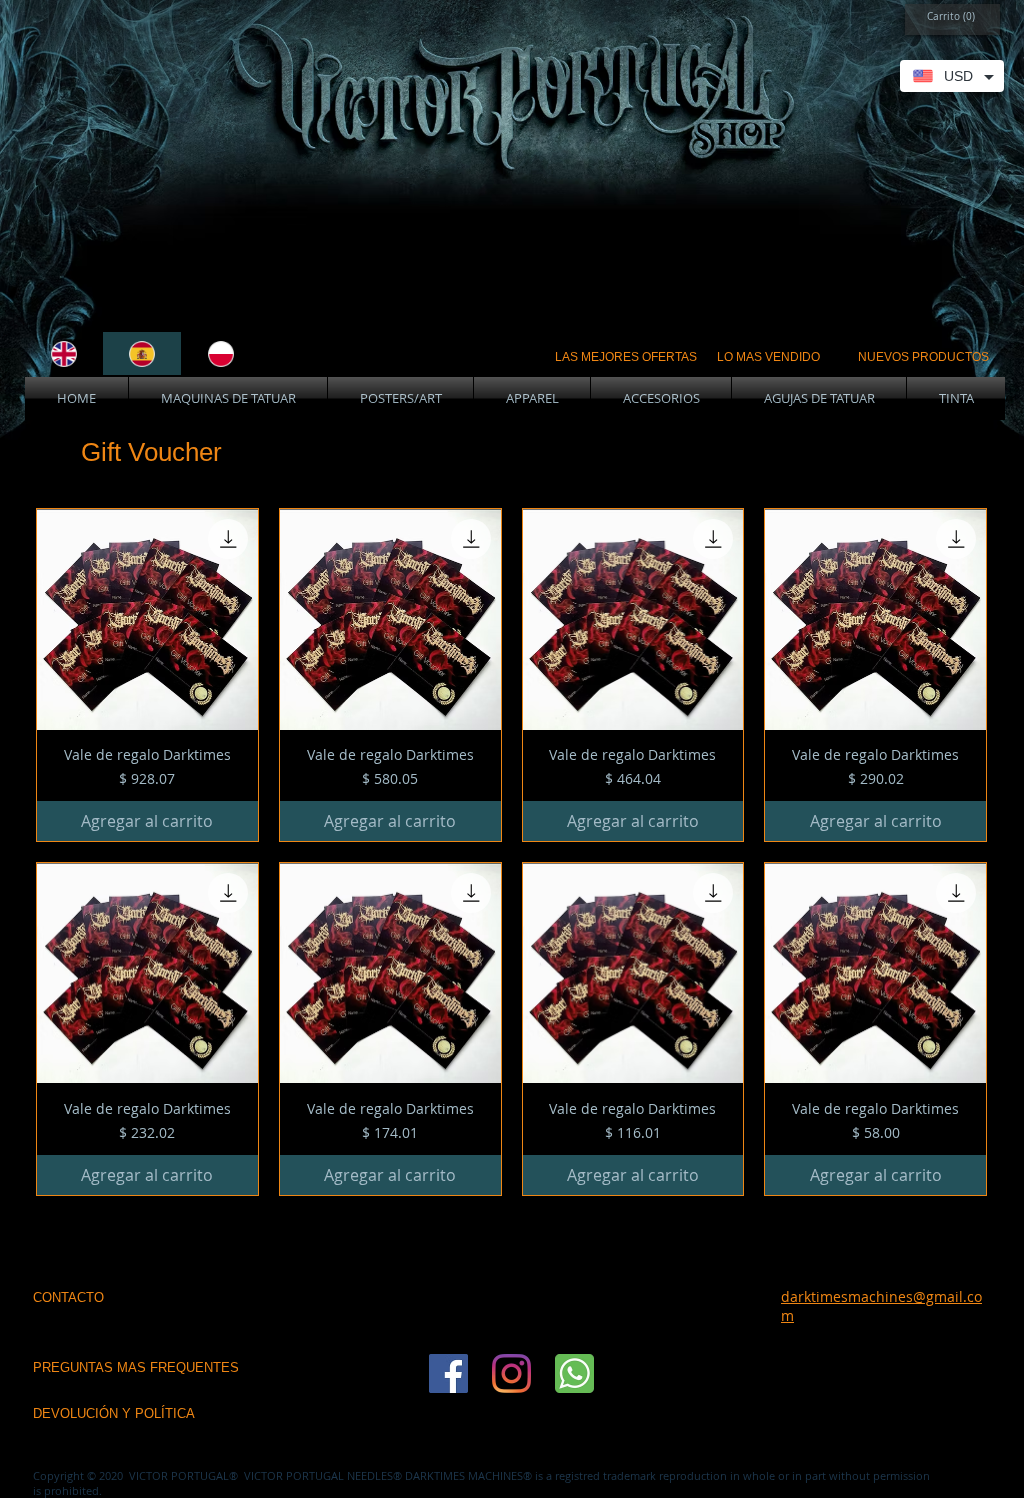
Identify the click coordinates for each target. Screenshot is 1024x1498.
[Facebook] (448, 1373)
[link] (947, 16)
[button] (228, 398)
